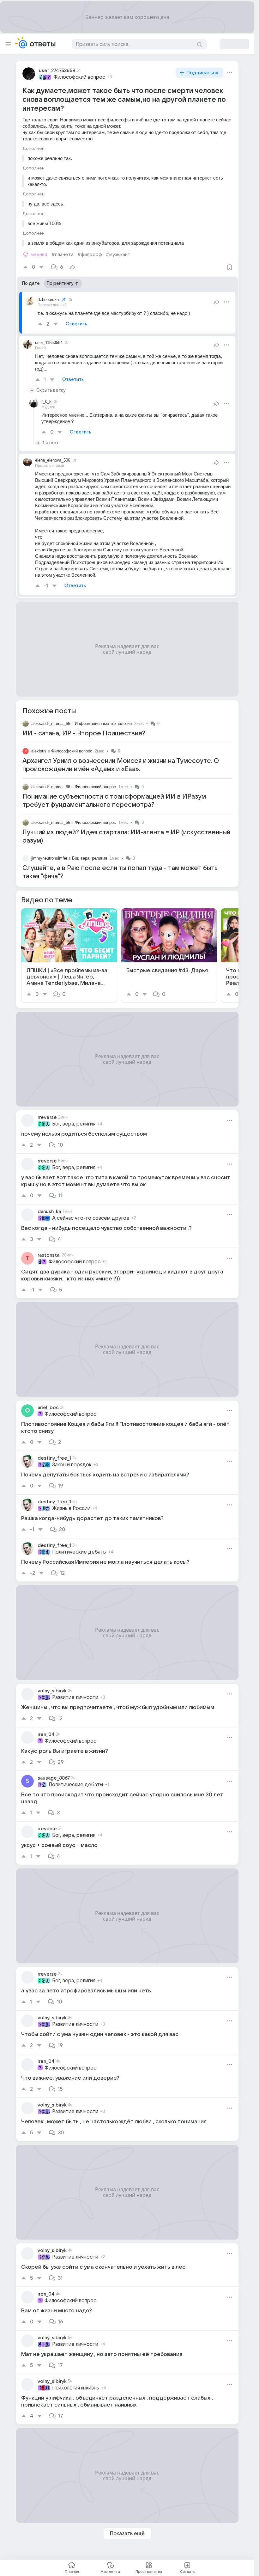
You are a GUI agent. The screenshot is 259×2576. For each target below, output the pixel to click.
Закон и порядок (72, 1465)
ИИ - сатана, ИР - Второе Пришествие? (84, 733)
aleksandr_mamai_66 (51, 724)
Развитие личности (75, 1697)
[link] (69, 956)
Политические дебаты (79, 1552)
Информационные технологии (103, 724)
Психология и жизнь (76, 2388)
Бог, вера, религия (90, 858)
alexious (39, 751)
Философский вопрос (79, 77)
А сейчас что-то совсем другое (91, 1218)
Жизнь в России (71, 1508)
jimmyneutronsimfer (49, 858)
